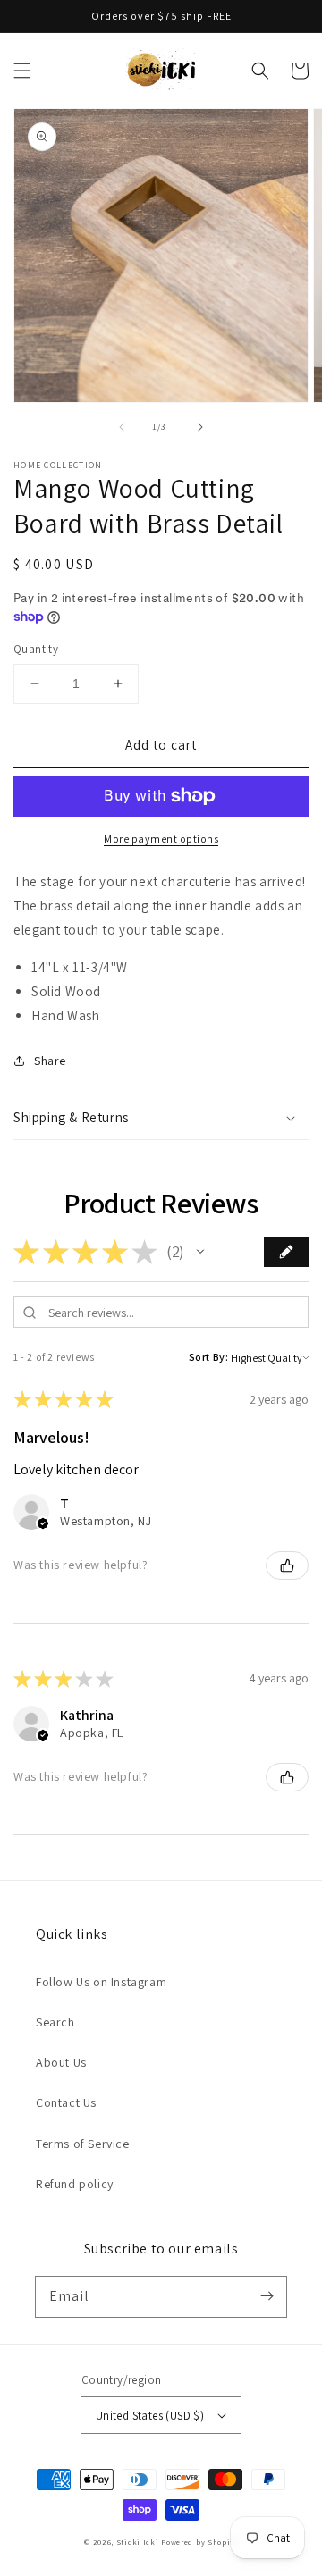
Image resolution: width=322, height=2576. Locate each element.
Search (55, 2022)
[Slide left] (122, 427)
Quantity (36, 649)
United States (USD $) (150, 2416)
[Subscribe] (267, 2296)
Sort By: (209, 1357)
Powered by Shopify (199, 2542)
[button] (22, 71)
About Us (61, 2062)
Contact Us (66, 2102)
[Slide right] (200, 427)
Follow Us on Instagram (101, 1982)
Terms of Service (83, 2144)
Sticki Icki (138, 2542)
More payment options (161, 839)
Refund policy (75, 2184)
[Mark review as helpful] (287, 1565)
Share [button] (50, 1061)
